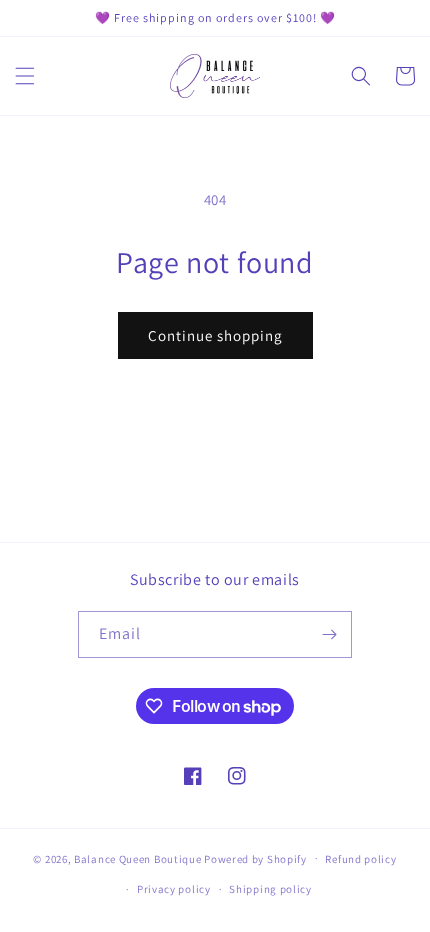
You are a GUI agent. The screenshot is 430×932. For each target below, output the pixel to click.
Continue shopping (215, 335)
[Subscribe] (329, 634)
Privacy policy (174, 889)
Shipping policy (270, 889)
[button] (25, 76)
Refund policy (360, 859)
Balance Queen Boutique (137, 858)
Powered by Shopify (255, 858)
